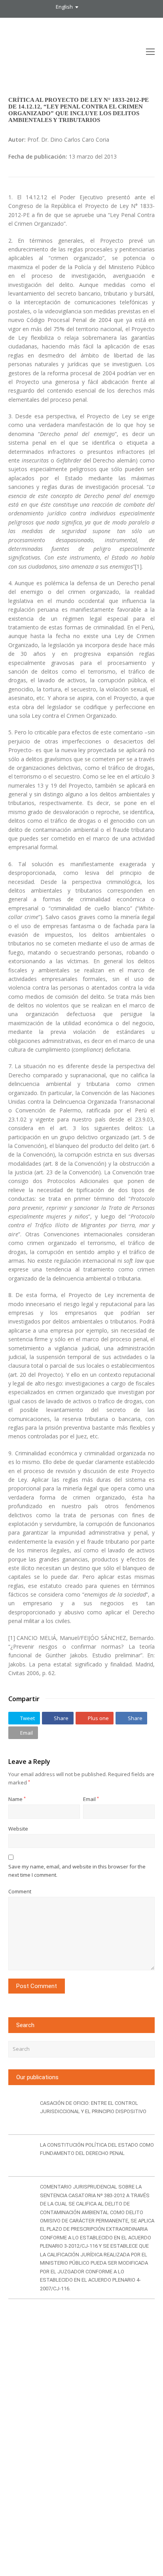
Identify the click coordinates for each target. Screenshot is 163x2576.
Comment (20, 1891)
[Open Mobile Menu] (150, 51)
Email (91, 1799)
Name (17, 1799)
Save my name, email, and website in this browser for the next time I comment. (77, 1871)
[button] (24, 1718)
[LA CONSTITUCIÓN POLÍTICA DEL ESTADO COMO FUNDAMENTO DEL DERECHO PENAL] (21, 2156)
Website (18, 1829)
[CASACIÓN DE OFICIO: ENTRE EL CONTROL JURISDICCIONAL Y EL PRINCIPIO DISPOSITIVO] (21, 2114)
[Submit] (147, 2049)
